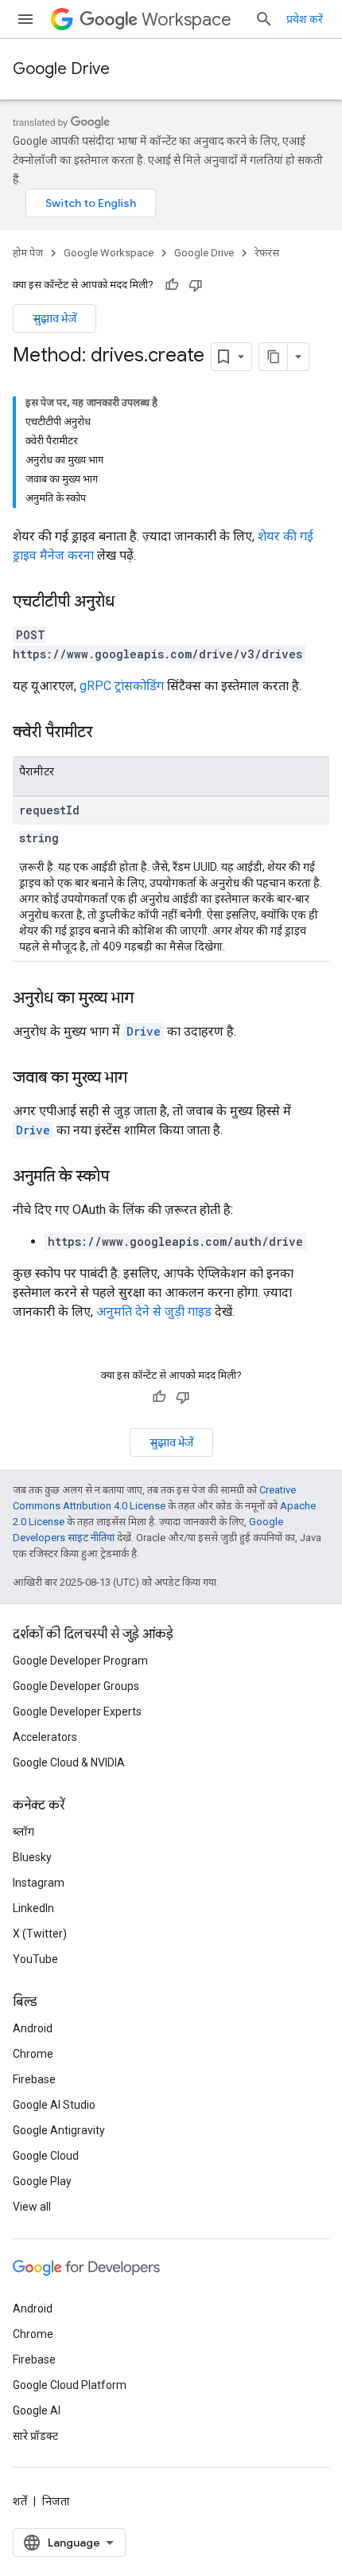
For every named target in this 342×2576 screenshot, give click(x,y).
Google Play (42, 2181)
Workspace (187, 20)
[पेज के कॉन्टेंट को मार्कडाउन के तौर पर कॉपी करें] (274, 357)
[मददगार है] (172, 285)
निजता (56, 2501)
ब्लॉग (23, 1832)
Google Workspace (109, 253)
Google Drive (61, 69)
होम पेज (28, 253)
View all (32, 2207)
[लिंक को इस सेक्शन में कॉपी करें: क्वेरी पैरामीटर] (108, 733)
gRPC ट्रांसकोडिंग (122, 686)
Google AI (37, 2410)
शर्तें (20, 2501)
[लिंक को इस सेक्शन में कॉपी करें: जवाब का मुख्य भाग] (143, 1079)
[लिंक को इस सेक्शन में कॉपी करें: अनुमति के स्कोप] (125, 1177)
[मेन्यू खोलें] (25, 19)
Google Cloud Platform (70, 2385)
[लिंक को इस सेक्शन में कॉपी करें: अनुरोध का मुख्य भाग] (150, 999)
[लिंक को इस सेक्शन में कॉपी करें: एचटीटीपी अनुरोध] (130, 603)
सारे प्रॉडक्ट (35, 2436)
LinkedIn (33, 1908)
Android (33, 2028)
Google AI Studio (54, 2105)
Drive (144, 1031)
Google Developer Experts (77, 1711)
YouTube (35, 1959)
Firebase (34, 2079)
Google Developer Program (80, 1661)
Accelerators (45, 1737)
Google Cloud (46, 2156)
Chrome (33, 2054)
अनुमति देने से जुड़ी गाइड (154, 1311)
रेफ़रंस (267, 253)
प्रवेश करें (305, 19)
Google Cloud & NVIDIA (69, 1762)
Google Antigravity (59, 2130)
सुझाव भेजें (54, 318)
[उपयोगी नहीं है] (196, 285)
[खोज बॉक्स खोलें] (264, 19)
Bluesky (32, 1857)
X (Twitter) (40, 1934)
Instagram (39, 1883)
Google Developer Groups (76, 1686)
